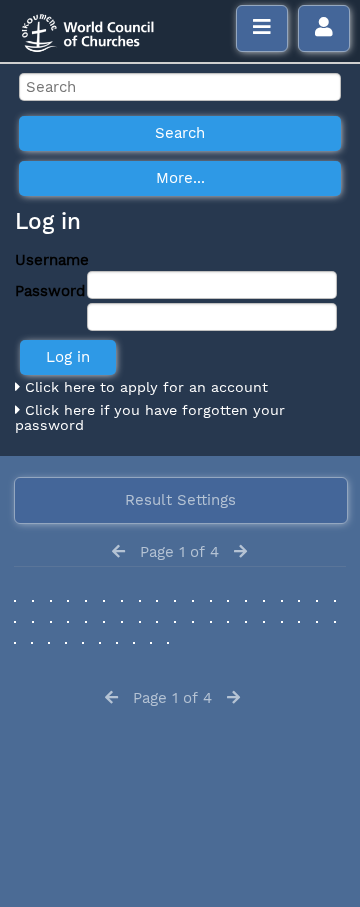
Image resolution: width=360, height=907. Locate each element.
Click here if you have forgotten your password (150, 418)
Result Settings (180, 500)
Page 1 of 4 (179, 552)
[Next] (240, 552)
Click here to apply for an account (144, 387)
